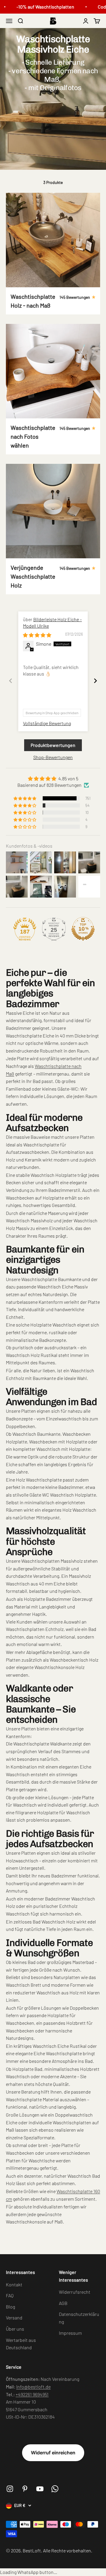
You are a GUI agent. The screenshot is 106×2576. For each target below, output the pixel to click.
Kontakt (14, 2284)
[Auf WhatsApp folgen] (55, 2489)
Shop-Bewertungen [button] (53, 757)
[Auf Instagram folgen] (10, 2489)
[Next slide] (95, 681)
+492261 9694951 (32, 2394)
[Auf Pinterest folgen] (25, 2489)
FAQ (10, 2295)
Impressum (70, 2333)
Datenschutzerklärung (79, 2318)
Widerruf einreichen (53, 2453)
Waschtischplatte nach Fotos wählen (33, 436)
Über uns (15, 2329)
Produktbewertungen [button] (53, 745)
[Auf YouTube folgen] (40, 2489)
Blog (10, 2307)
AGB (63, 2303)
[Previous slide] (11, 681)
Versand (14, 2318)
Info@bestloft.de (33, 2387)
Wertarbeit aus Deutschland (21, 2344)
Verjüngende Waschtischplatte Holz (33, 576)
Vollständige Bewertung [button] (47, 723)
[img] (37, 635)
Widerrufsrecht (75, 2292)
